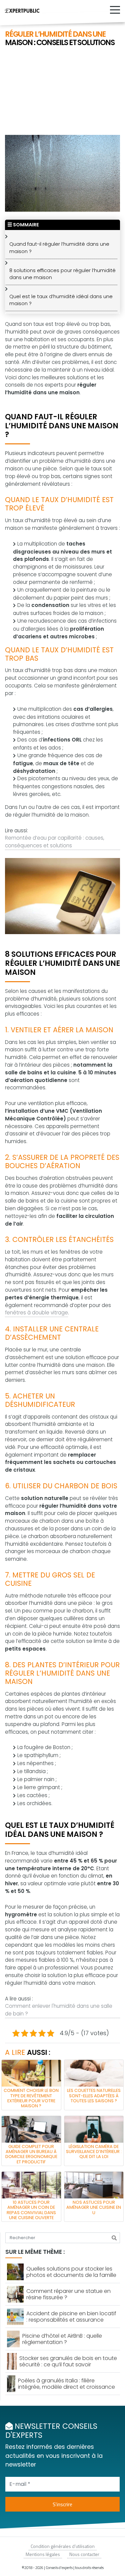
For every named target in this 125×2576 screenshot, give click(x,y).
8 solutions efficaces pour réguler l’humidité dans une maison (62, 274)
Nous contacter (84, 2554)
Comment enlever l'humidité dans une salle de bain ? (59, 2010)
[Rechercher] (114, 2238)
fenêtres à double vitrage (36, 1313)
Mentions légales (43, 2554)
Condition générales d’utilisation (63, 2546)
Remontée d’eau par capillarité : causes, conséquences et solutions (55, 842)
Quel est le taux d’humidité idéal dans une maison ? (61, 300)
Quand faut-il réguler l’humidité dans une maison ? (59, 248)
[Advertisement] (62, 91)
